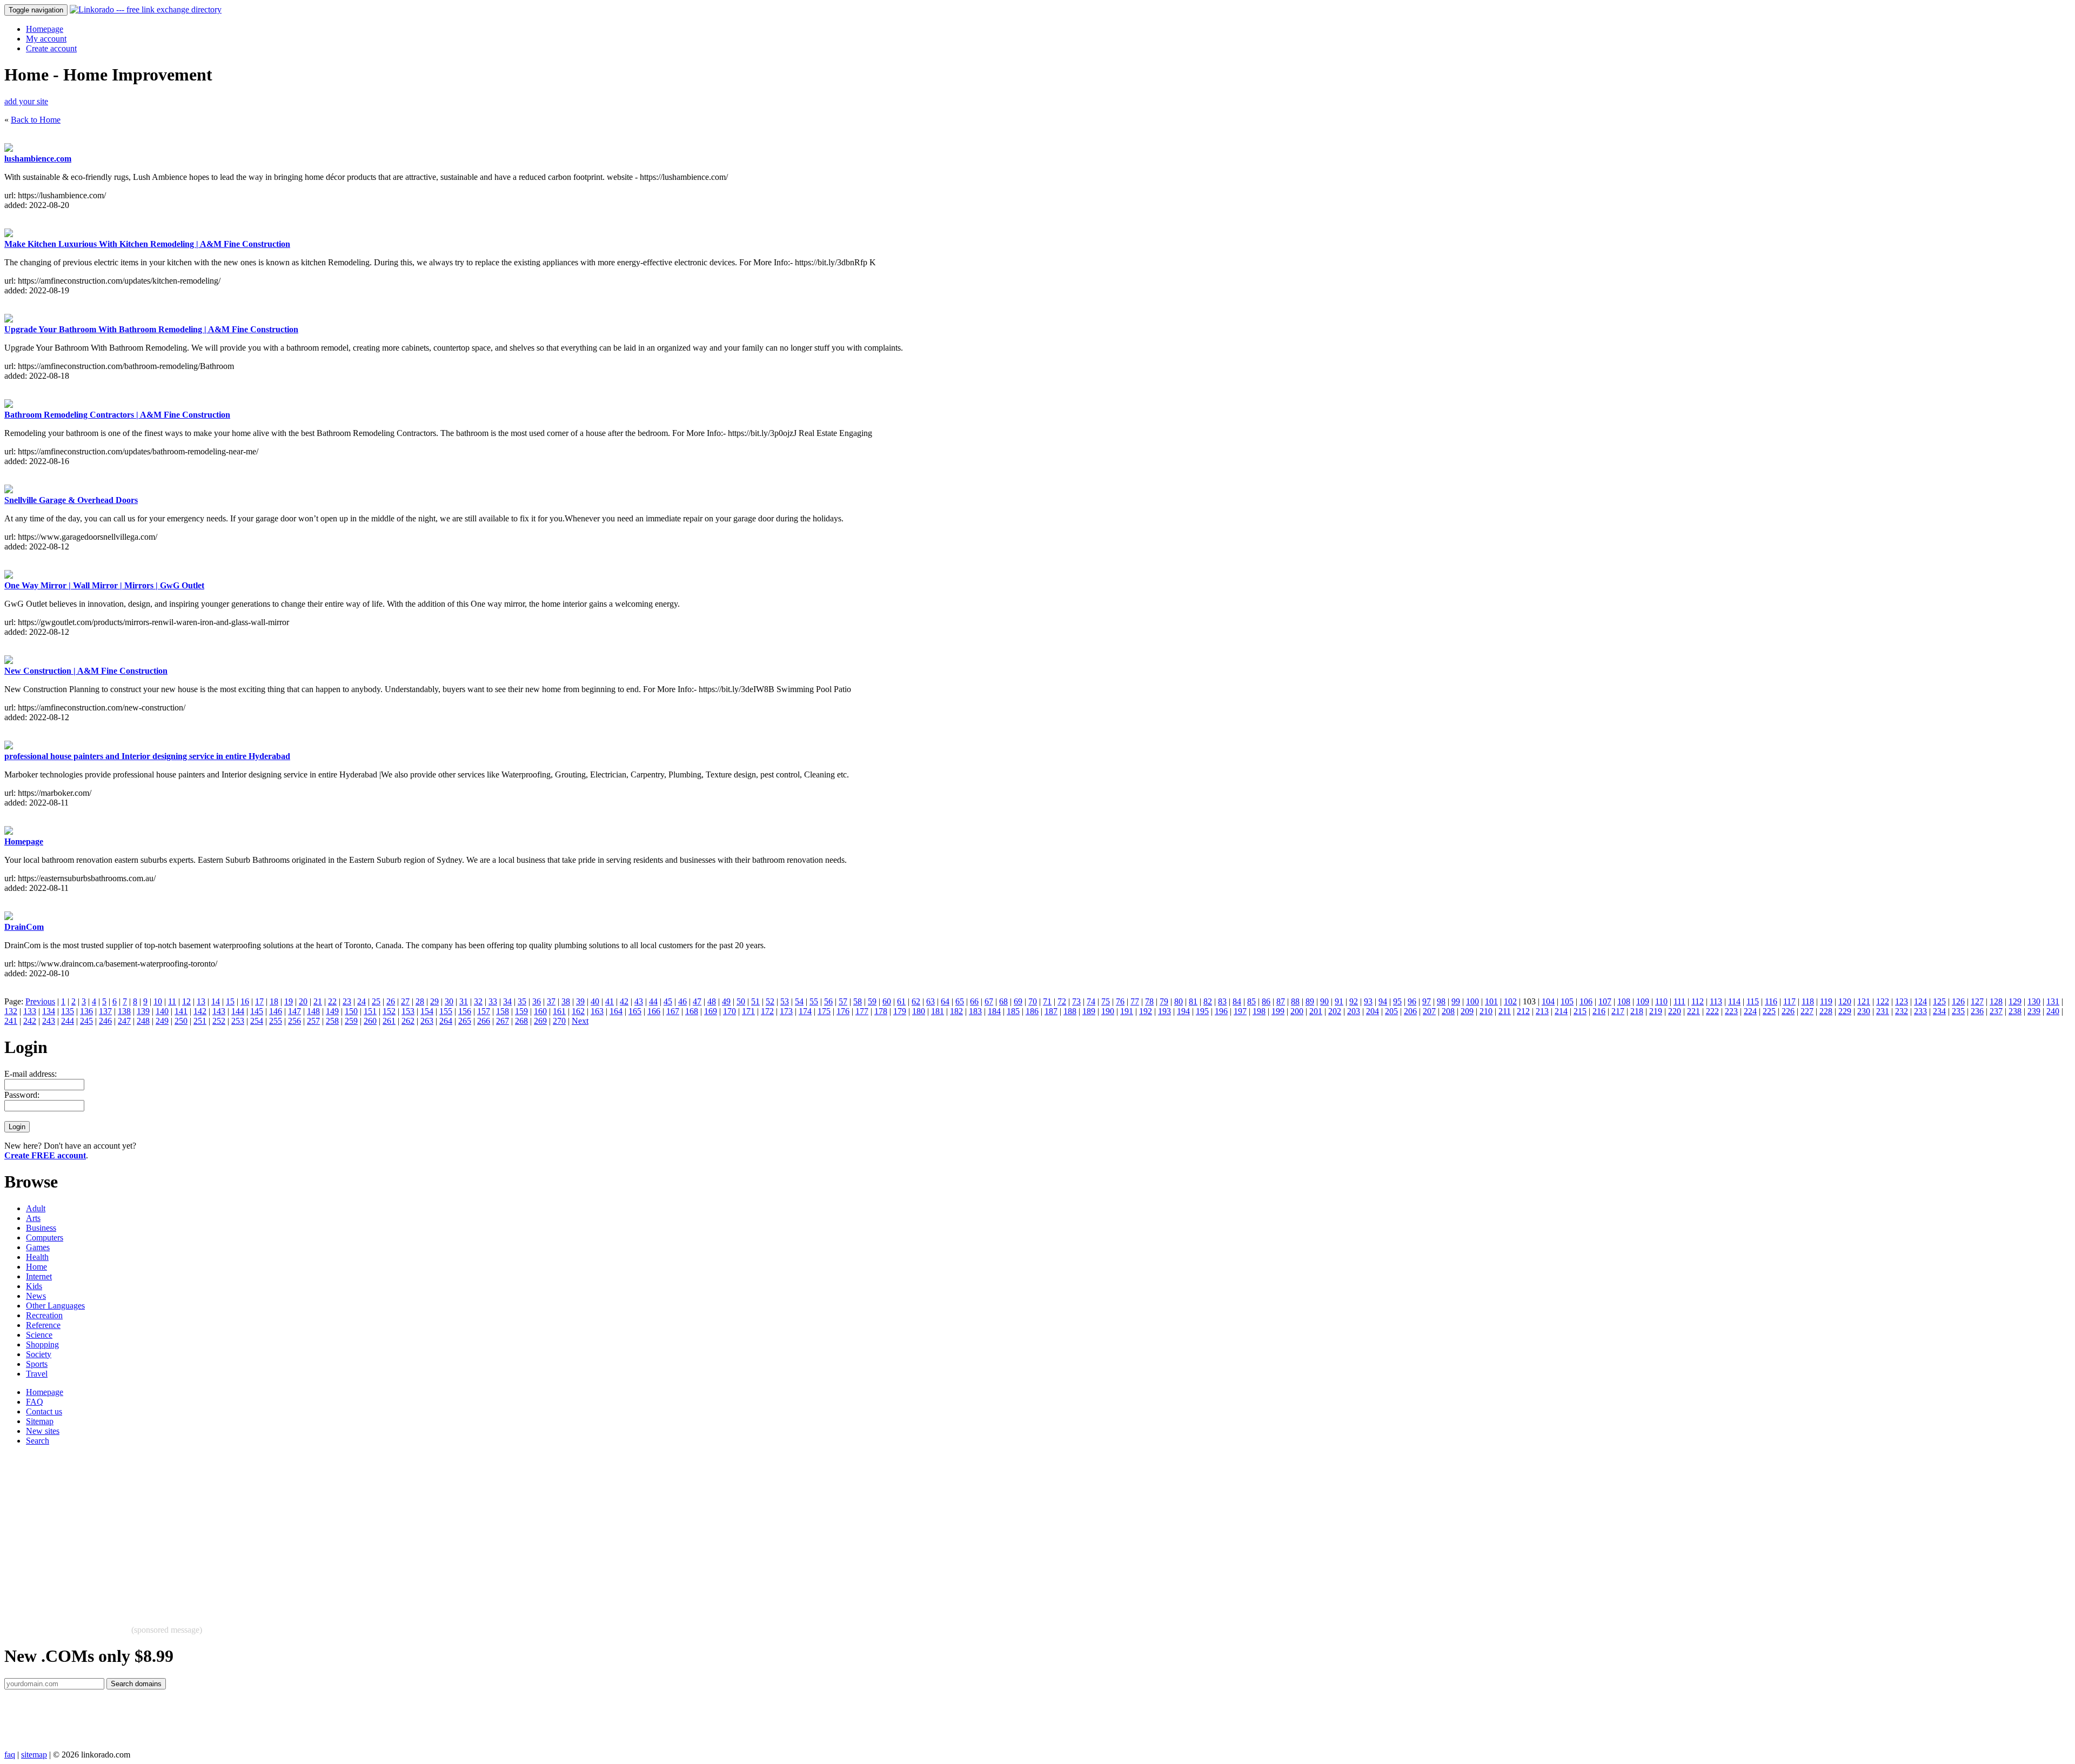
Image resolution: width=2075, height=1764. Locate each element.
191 (1127, 1011)
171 (748, 1011)
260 (370, 1021)
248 (143, 1021)
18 (274, 1001)
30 (449, 1001)
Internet (39, 1276)
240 (2053, 1011)
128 (1996, 1001)
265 (465, 1021)
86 (1266, 1001)
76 (1120, 1001)
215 (1580, 1011)
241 (11, 1021)
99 (1456, 1001)
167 (673, 1011)
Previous (40, 1001)
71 (1047, 1001)
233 (1920, 1011)
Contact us (44, 1411)
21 (318, 1001)
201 (1316, 1011)
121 (1864, 1001)
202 (1335, 1011)
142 (200, 1011)
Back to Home (36, 120)
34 (507, 1001)
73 (1076, 1001)
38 (566, 1001)
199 (1278, 1011)
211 (1505, 1011)
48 (712, 1001)
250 (181, 1021)
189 (1089, 1011)
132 (11, 1011)
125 (1939, 1001)
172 (767, 1011)
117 (1789, 1001)
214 (1561, 1011)
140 (162, 1011)
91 (1339, 1001)
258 (332, 1021)
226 (1788, 1011)
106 (1586, 1001)
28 (420, 1001)
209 (1467, 1011)
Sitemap (40, 1421)
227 (1807, 1011)
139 (143, 1011)
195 (1202, 1011)
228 (1826, 1011)
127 (1977, 1001)
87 (1281, 1001)
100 (1472, 1001)
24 (362, 1001)
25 (376, 1001)
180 (919, 1011)
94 (1383, 1001)
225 (1769, 1011)
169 (711, 1011)
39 (580, 1001)
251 (200, 1021)
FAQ (35, 1402)
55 (814, 1001)
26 (391, 1001)
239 (2034, 1011)
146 (276, 1011)
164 (616, 1011)
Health (37, 1257)
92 (1354, 1001)
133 (30, 1011)
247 (124, 1021)
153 (408, 1011)
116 (1771, 1001)
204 (1373, 1011)
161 (559, 1011)
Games (38, 1247)
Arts (33, 1218)
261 (389, 1021)
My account (46, 39)
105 (1567, 1001)
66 (974, 1001)
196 (1221, 1011)
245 (86, 1021)
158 (503, 1011)
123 (1902, 1001)
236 (1977, 1011)
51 (755, 1001)
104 (1548, 1001)
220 (1675, 1011)
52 (770, 1001)
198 (1259, 1011)
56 (828, 1001)
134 (49, 1011)
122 (1883, 1001)
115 (1753, 1001)
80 (1179, 1001)
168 (692, 1011)
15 (230, 1001)
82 (1208, 1001)
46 (682, 1001)
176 (843, 1011)
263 (427, 1021)
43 (639, 1001)
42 (624, 1001)
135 (68, 1011)
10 (158, 1001)
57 (843, 1001)
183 (975, 1011)
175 (824, 1011)
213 (1542, 1011)
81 (1193, 1001)
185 (1013, 1011)
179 (900, 1011)
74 (1091, 1001)
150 (351, 1011)
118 (1808, 1001)
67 (989, 1001)
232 (1902, 1011)
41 (610, 1001)
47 (697, 1001)
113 (1716, 1001)
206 (1410, 1011)
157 (484, 1011)
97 (1427, 1001)
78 (1149, 1001)
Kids (34, 1286)
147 (294, 1011)
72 (1062, 1001)
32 (478, 1001)
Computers (45, 1238)
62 (916, 1001)
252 (219, 1021)
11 (172, 1001)
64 (945, 1001)
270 (559, 1021)
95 (1397, 1001)
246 (105, 1021)
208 (1448, 1011)
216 (1599, 1011)
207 (1429, 1011)
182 (956, 1011)
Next (580, 1021)
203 (1354, 1011)
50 (741, 1001)
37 (551, 1001)
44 (653, 1001)
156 (465, 1011)
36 (537, 1001)
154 (427, 1011)
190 (1108, 1011)
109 (1643, 1001)
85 (1251, 1001)
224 (1750, 1011)
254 (257, 1021)
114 (1734, 1001)
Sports (37, 1364)
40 (595, 1001)
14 (216, 1001)
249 (162, 1021)
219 (1656, 1011)
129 (2015, 1001)
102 (1510, 1001)
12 (186, 1001)
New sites (43, 1431)
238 (2015, 1011)
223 (1731, 1011)
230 (1864, 1011)
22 (332, 1001)
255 (276, 1021)
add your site (26, 101)
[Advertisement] (329, 1530)
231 (1883, 1011)
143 (219, 1011)
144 (238, 1011)
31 (464, 1001)
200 (1297, 1011)
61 (901, 1001)
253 (238, 1021)
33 (493, 1001)
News (36, 1296)
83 (1222, 1001)
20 (303, 1001)
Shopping (42, 1344)
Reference (43, 1325)
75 (1106, 1001)
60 (887, 1001)
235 (1958, 1011)
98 (1441, 1001)
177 (862, 1011)
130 (2034, 1001)
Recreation (44, 1315)
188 (1070, 1011)
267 (503, 1021)
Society (39, 1354)
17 (259, 1001)
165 (635, 1011)
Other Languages (55, 1306)
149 (332, 1011)
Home (36, 1267)
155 (446, 1011)
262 (408, 1021)
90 (1324, 1001)
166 (654, 1011)
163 (597, 1011)
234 (1939, 1011)
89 (1310, 1001)
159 (521, 1011)
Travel (37, 1374)
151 (370, 1011)
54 (799, 1001)
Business (41, 1228)
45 (668, 1001)
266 (484, 1021)
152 (389, 1011)
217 (1618, 1011)
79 (1164, 1001)
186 (1032, 1011)
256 (294, 1021)
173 (786, 1011)
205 (1391, 1011)
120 (1845, 1001)
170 (729, 1011)
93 (1368, 1001)
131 (2053, 1001)
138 (124, 1011)
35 (522, 1001)
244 (68, 1021)
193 (1164, 1011)
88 (1295, 1001)
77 (1135, 1001)
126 (1958, 1001)
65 (960, 1001)
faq (10, 1755)
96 (1412, 1001)
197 (1240, 1011)
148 (313, 1011)
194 (1183, 1011)
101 (1491, 1001)
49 (726, 1001)
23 (347, 1001)
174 (805, 1011)
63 (931, 1001)
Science (39, 1335)
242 (30, 1021)
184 (994, 1011)
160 (540, 1011)
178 (881, 1011)
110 (1661, 1001)
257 (313, 1021)
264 (446, 1021)
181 (938, 1011)
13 (201, 1001)
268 (521, 1021)
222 (1712, 1011)
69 (1018, 1001)
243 (49, 1021)
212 (1523, 1011)
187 (1051, 1011)
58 (858, 1001)
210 (1486, 1011)
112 (1698, 1001)
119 (1826, 1001)
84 (1237, 1001)
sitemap (34, 1755)
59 (872, 1001)
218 (1637, 1011)
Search (38, 1441)
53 (785, 1001)
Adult (36, 1208)
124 (1920, 1001)
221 (1694, 1011)
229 (1845, 1011)
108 (1624, 1001)
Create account (51, 48)
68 (1003, 1001)
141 (181, 1011)
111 (1679, 1001)
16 (245, 1001)
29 (434, 1001)
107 (1605, 1001)
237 (1996, 1011)
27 (405, 1001)
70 (1033, 1001)
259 (351, 1021)
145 (257, 1011)
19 (289, 1001)
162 (578, 1011)
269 (540, 1021)
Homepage (45, 29)
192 (1146, 1011)
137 (105, 1011)
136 (86, 1011)
